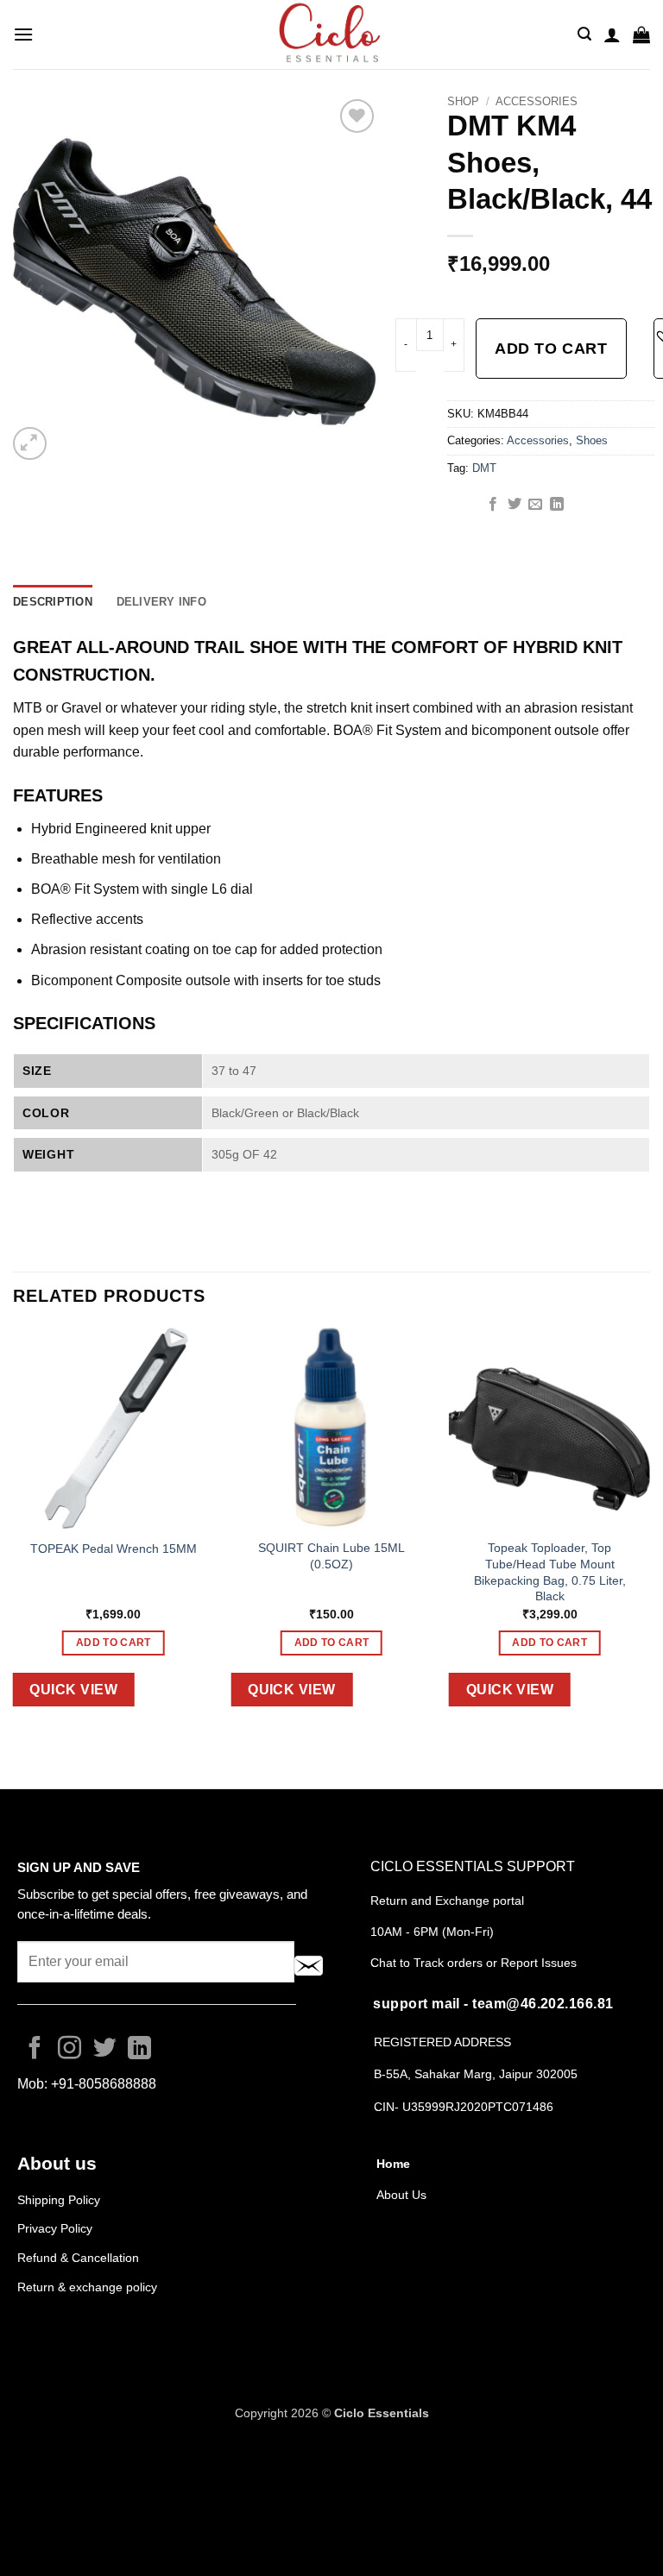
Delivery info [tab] (161, 602)
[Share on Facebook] (493, 505)
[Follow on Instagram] (69, 2050)
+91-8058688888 (104, 2084)
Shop (463, 101)
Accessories (537, 101)
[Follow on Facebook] (35, 2050)
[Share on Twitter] (515, 505)
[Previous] (14, 1530)
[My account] (612, 35)
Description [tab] (53, 602)
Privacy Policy (55, 2228)
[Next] (649, 1530)
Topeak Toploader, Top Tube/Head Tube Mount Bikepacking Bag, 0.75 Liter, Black (550, 1572)
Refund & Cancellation (80, 2258)
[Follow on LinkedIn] (139, 2050)
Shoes (592, 440)
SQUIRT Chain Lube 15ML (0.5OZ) (331, 1556)
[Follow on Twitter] (105, 2050)
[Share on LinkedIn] (557, 505)
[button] (23, 34)
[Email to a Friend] (535, 505)
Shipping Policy (59, 2200)
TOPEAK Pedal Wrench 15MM (114, 1549)
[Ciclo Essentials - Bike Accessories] (331, 35)
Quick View (73, 1690)
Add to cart (551, 349)
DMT (484, 468)
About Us (401, 2195)
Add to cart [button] (114, 1643)
